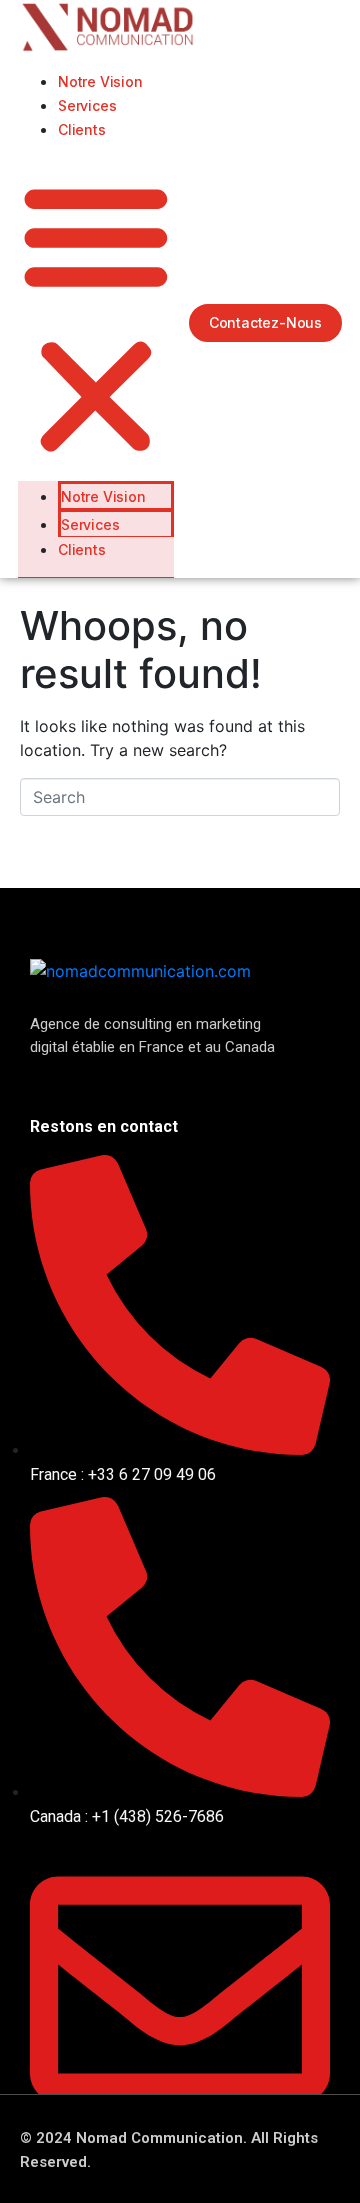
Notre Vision (100, 81)
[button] (96, 319)
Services (87, 105)
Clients (82, 129)
